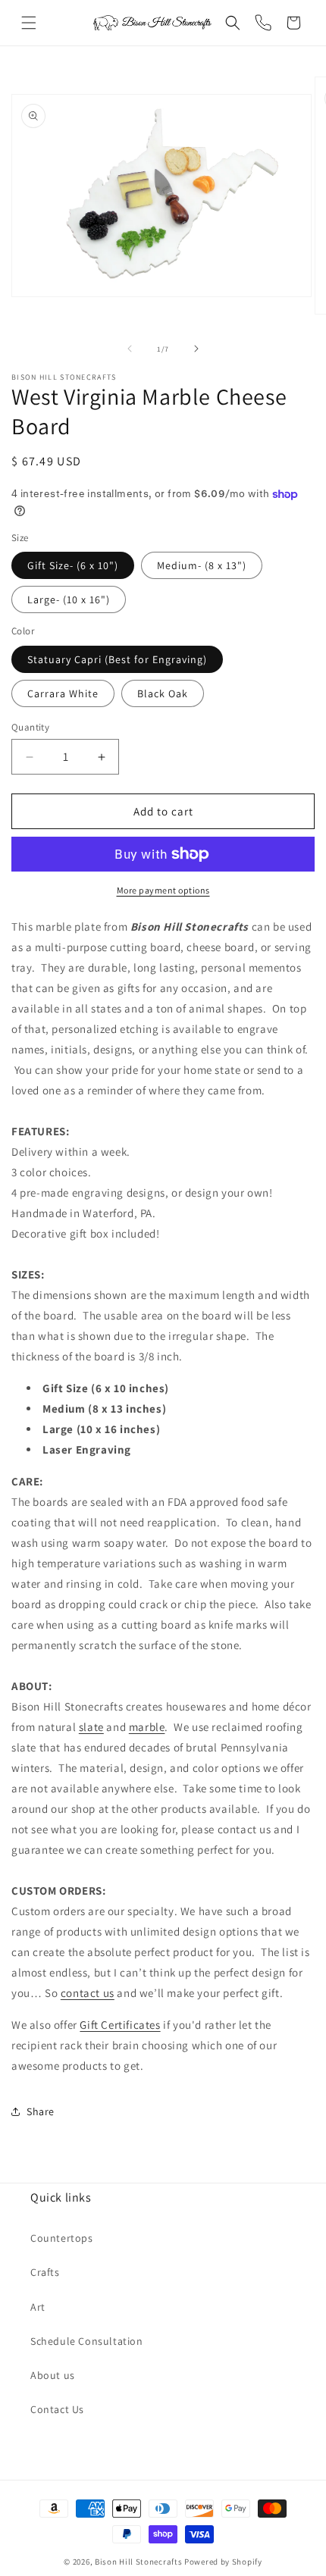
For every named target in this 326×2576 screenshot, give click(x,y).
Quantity (30, 727)
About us (53, 2375)
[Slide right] (196, 349)
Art (38, 2307)
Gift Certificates (120, 2025)
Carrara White (63, 693)
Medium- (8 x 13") (202, 565)
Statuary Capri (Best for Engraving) (117, 659)
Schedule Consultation (87, 2341)
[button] (29, 23)
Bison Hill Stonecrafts (138, 2562)
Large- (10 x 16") (69, 599)
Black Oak (163, 693)
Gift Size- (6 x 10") (73, 565)
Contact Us (57, 2409)
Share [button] (41, 2111)
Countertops (62, 2238)
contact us (88, 1993)
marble (147, 1727)
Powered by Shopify (223, 2562)
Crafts (45, 2272)
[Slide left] (130, 349)
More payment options (163, 890)
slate (91, 1727)
